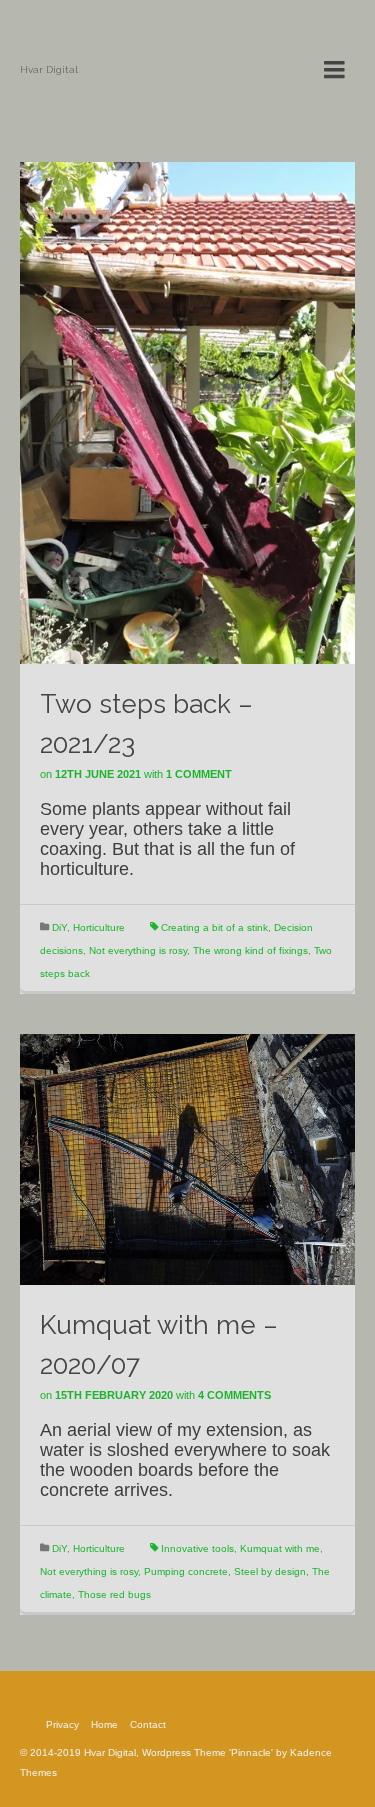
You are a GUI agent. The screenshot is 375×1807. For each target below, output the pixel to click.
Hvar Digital (49, 69)
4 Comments (234, 1395)
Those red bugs (114, 1594)
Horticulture (99, 927)
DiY (59, 927)
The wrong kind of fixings (250, 950)
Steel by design (270, 1571)
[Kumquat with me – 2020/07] (187, 1158)
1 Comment (199, 774)
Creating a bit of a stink (214, 927)
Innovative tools (197, 1548)
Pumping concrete (186, 1571)
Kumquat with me (280, 1548)
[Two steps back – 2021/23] (187, 412)
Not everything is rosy (138, 950)
